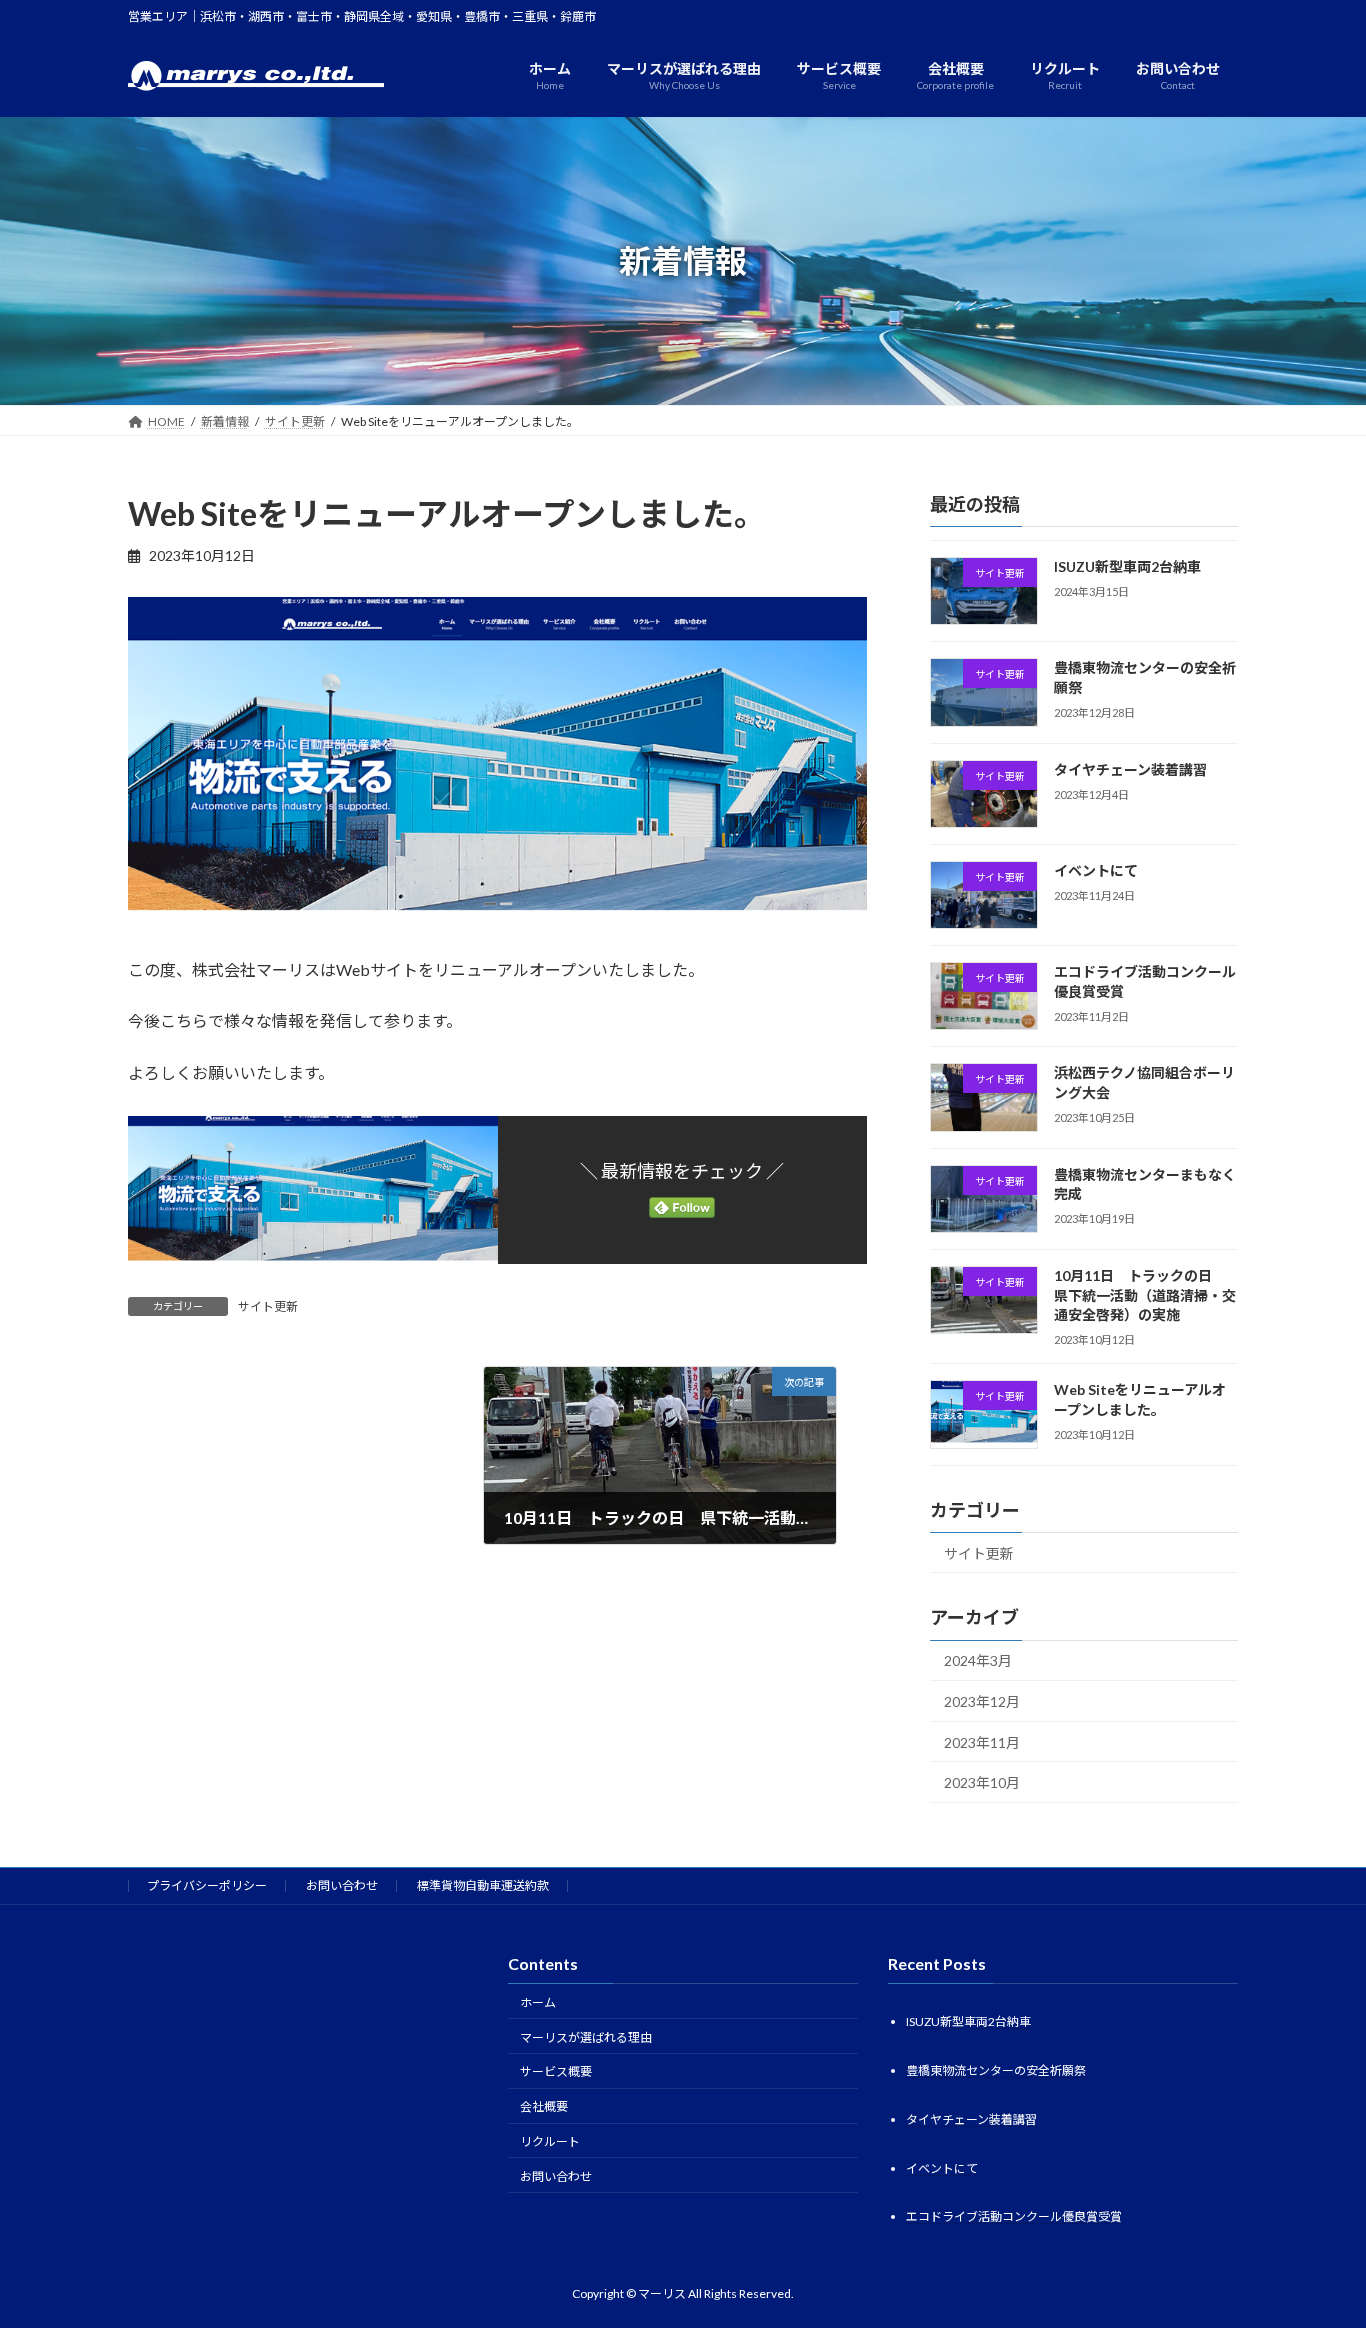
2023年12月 (982, 1701)
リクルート (550, 2141)
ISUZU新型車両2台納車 (1127, 566)
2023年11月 (982, 1742)
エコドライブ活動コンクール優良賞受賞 (1014, 2217)
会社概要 (544, 2106)
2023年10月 (982, 1783)
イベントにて (1096, 870)
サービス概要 (556, 2072)
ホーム (538, 2002)
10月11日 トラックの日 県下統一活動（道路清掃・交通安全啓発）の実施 (1145, 1295)
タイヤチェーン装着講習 (1130, 769)
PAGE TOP (1315, 2239)
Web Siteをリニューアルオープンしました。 (1140, 1400)
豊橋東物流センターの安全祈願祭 (996, 2070)
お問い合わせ (342, 1885)
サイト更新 (268, 1306)
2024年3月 (978, 1661)
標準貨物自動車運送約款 (483, 1885)
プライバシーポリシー (207, 1885)
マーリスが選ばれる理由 (586, 2037)
